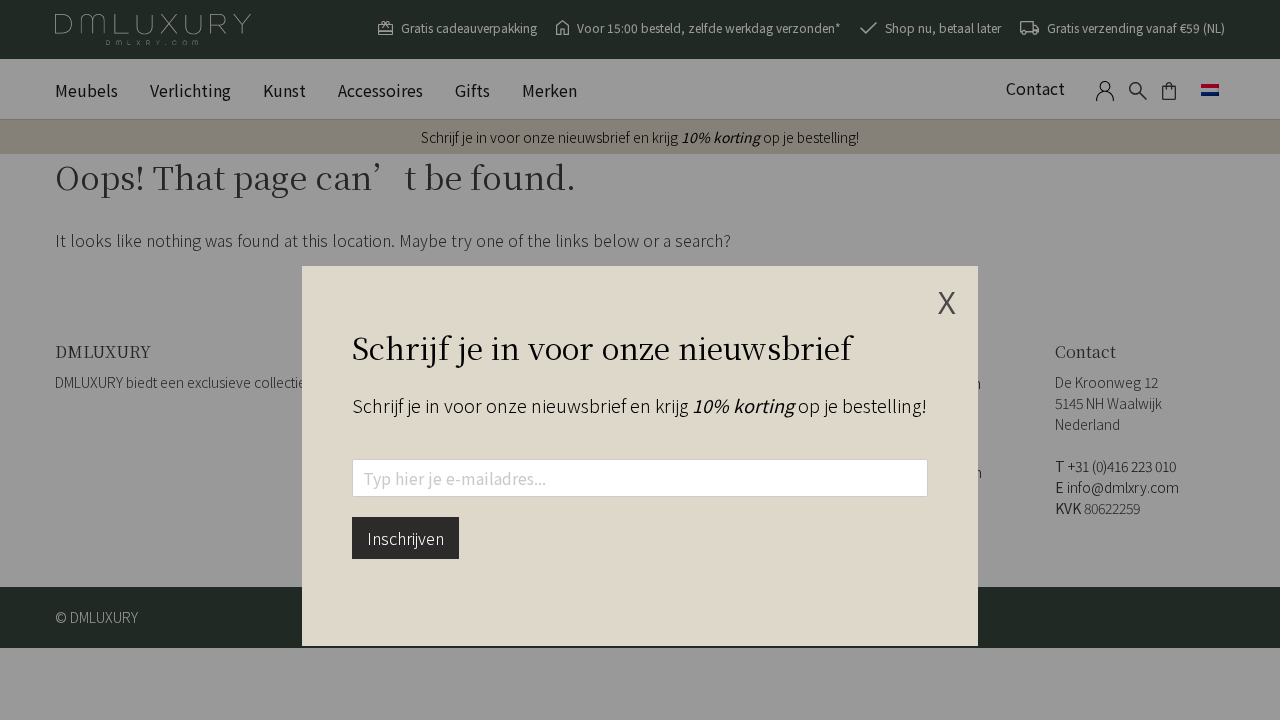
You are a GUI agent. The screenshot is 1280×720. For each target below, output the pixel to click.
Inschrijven (405, 538)
